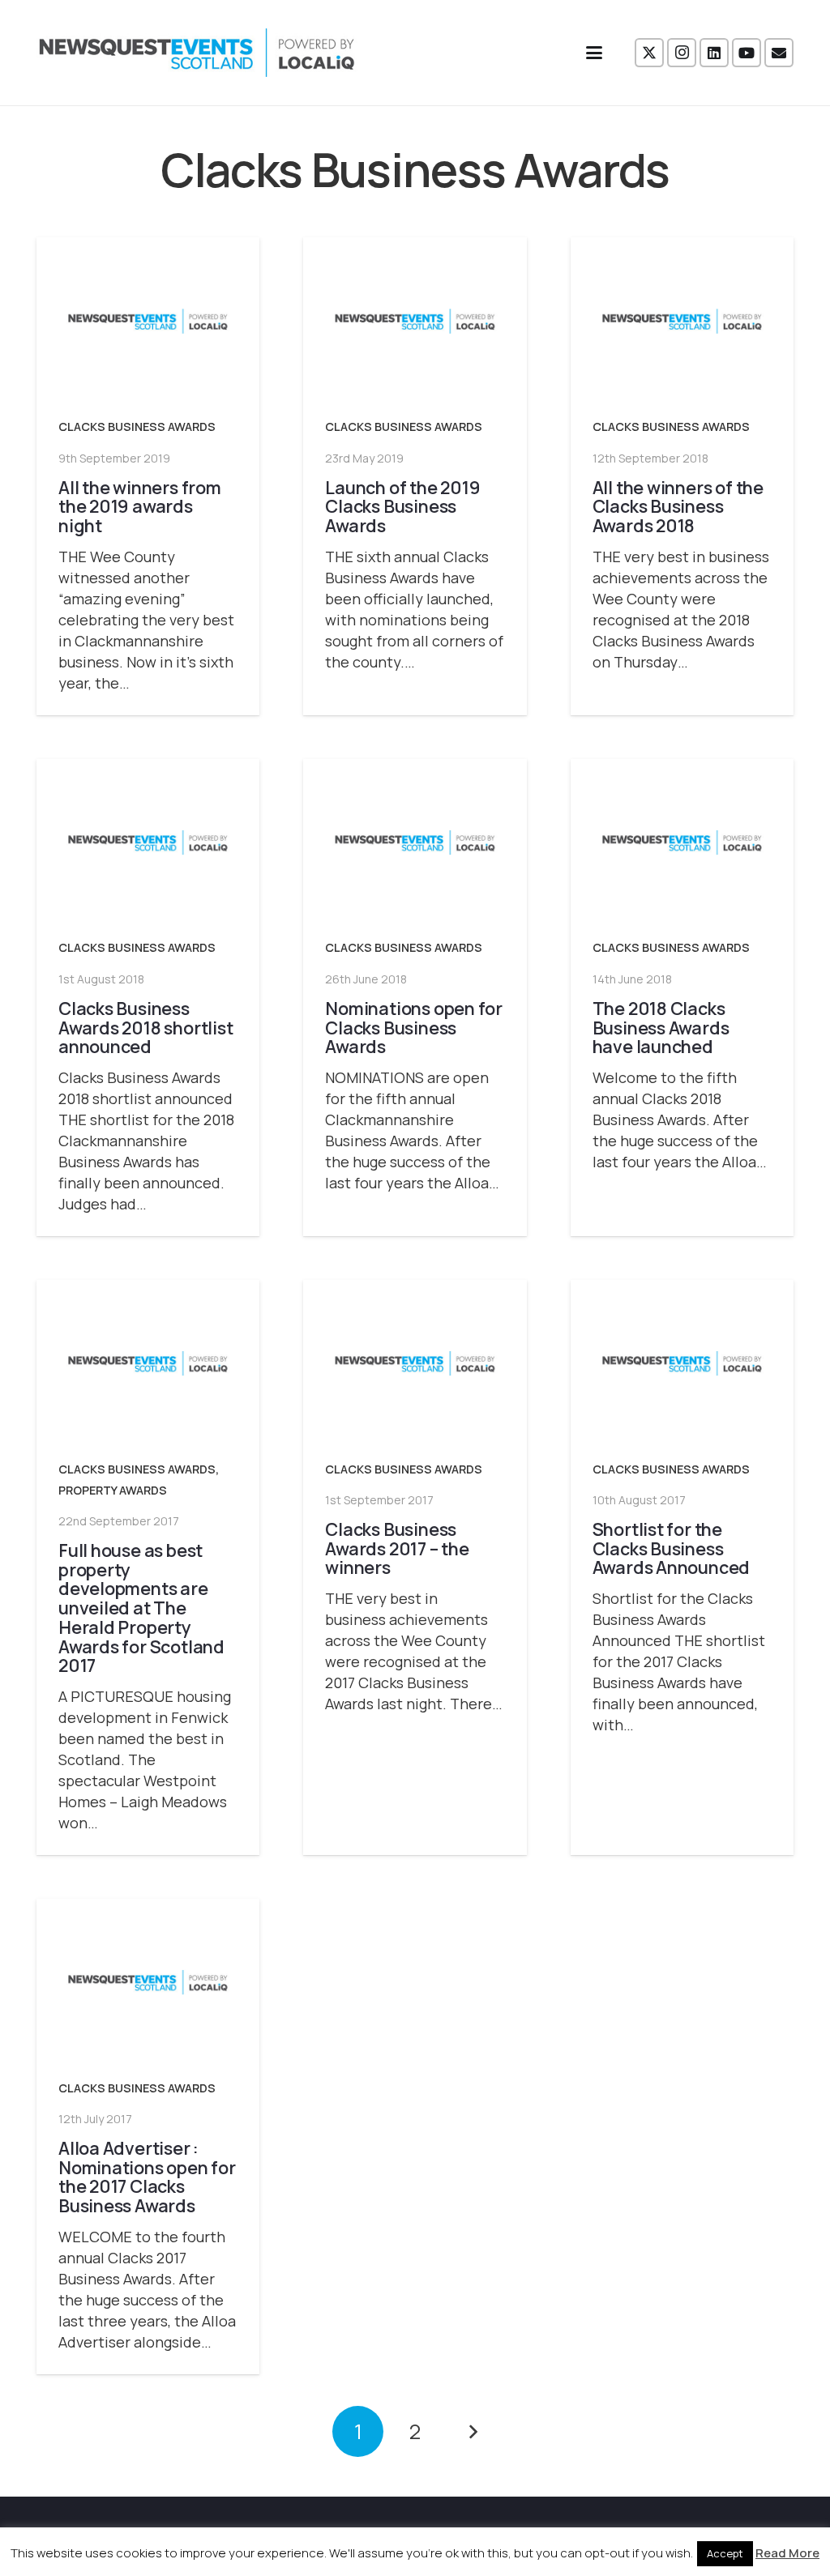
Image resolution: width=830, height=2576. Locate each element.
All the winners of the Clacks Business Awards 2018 (678, 507)
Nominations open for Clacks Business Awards (414, 1028)
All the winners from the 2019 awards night (140, 507)
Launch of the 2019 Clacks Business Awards (402, 507)
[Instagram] (682, 53)
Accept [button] (725, 2553)
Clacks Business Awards (137, 426)
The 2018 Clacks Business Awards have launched (661, 1028)
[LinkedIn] (714, 53)
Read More (787, 2553)
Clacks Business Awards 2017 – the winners (397, 1548)
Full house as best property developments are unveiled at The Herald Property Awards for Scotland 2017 (141, 1608)
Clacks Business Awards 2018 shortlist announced (145, 1028)
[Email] (779, 53)
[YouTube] (747, 53)
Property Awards (113, 1490)
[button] (595, 53)
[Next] (472, 2431)
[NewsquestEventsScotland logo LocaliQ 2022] (197, 53)
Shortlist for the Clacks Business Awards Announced (672, 1548)
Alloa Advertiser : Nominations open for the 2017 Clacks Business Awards (147, 2177)
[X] (649, 53)
